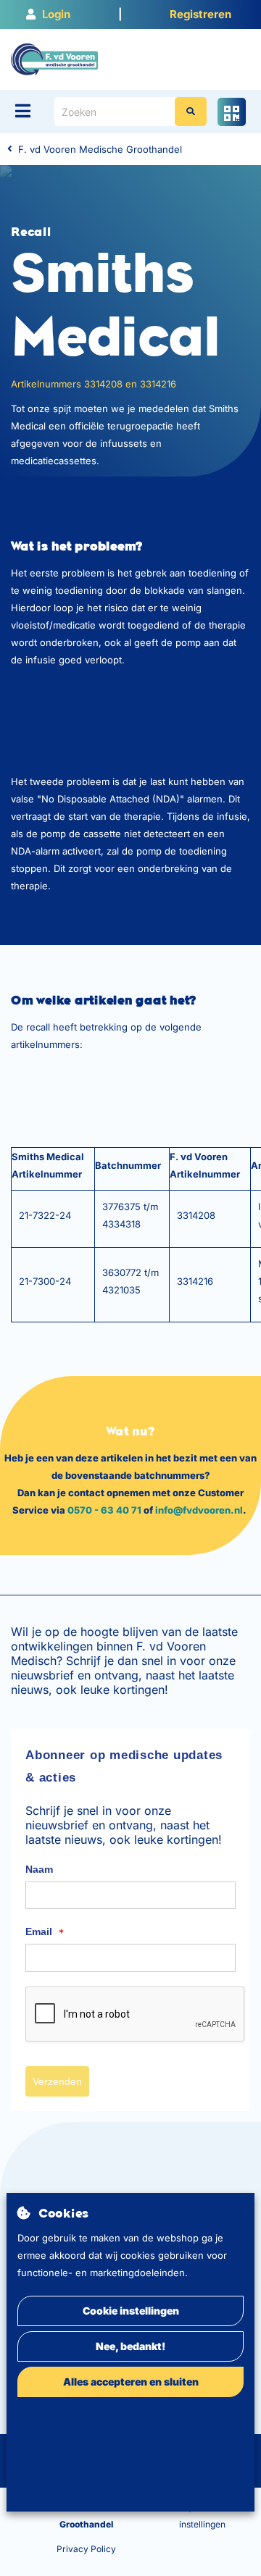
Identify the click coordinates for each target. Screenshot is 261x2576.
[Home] (54, 59)
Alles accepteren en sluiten (131, 2382)
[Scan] (232, 112)
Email (45, 1932)
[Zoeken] (191, 112)
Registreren (200, 14)
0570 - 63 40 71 (104, 1510)
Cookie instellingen (131, 2311)
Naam (39, 1869)
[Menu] (23, 111)
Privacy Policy (86, 2549)
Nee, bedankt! (130, 2346)
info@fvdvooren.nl (199, 1510)
